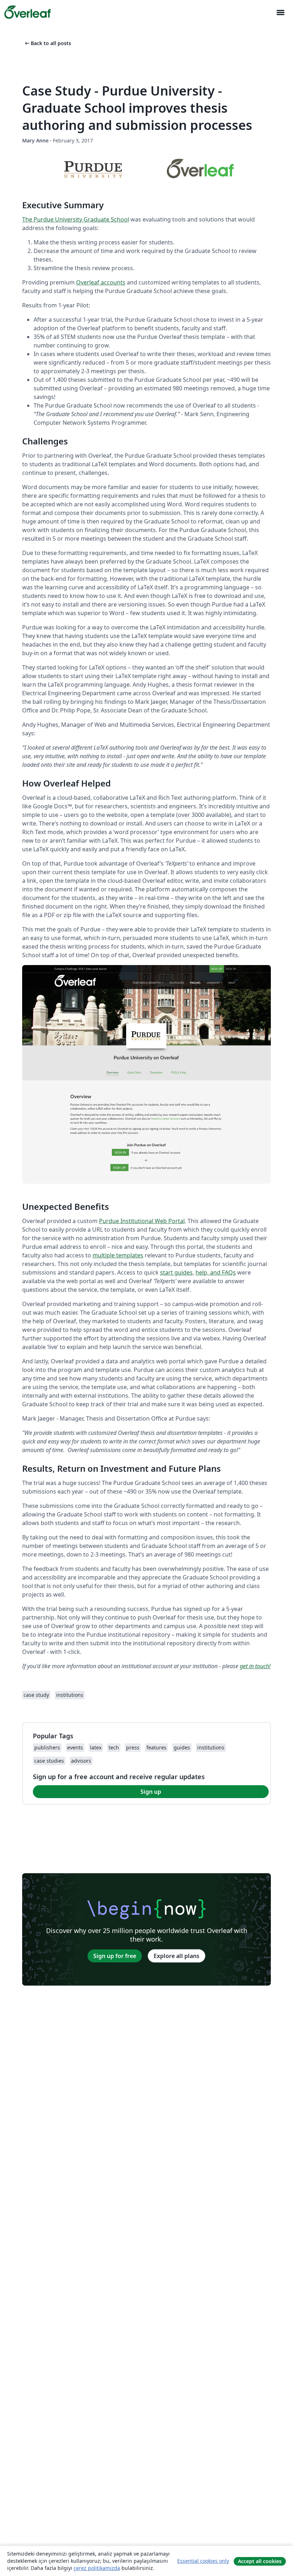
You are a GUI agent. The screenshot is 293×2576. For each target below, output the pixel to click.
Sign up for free (115, 1956)
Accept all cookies (260, 2561)
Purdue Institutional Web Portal (142, 1221)
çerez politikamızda (97, 2568)
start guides (176, 1272)
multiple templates (118, 1255)
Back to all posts (47, 43)
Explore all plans (177, 1956)
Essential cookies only (203, 2561)
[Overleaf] (28, 12)
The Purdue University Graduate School (76, 219)
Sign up (151, 1792)
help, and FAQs (216, 1272)
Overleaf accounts (101, 282)
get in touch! (255, 1666)
